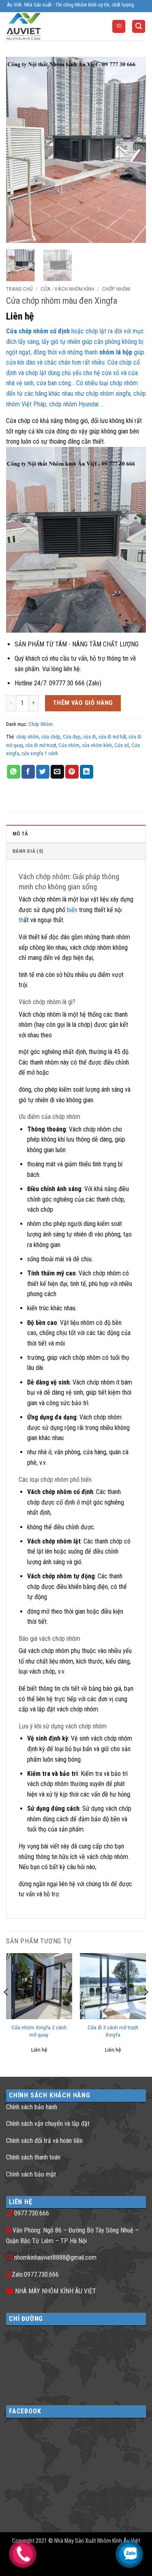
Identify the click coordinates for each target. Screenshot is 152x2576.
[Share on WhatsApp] (14, 772)
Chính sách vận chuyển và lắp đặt (48, 2124)
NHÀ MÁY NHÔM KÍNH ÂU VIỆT (56, 2291)
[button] (119, 27)
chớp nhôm (28, 737)
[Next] (133, 150)
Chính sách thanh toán (33, 2157)
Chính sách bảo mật (31, 2174)
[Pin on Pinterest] (72, 772)
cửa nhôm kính (97, 745)
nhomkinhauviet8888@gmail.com (55, 2257)
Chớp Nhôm (116, 289)
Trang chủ (19, 289)
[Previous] (19, 150)
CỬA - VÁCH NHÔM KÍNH (67, 289)
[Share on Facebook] (28, 772)
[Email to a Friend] (57, 772)
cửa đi (90, 737)
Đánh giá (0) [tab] (28, 851)
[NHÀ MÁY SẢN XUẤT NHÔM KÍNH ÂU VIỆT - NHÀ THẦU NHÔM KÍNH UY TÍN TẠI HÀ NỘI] (38, 26)
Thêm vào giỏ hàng (83, 703)
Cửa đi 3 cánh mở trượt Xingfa (113, 2031)
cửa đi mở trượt (41, 745)
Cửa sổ (122, 745)
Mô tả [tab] (20, 834)
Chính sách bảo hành (32, 2107)
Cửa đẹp (72, 737)
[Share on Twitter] (43, 772)
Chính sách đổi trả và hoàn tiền (44, 2141)
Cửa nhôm (69, 745)
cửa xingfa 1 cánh (40, 753)
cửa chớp (51, 737)
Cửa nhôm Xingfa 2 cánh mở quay (39, 2031)
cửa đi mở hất (112, 737)
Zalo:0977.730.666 (35, 2274)
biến (73, 910)
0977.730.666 (32, 2213)
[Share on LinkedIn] (87, 772)
